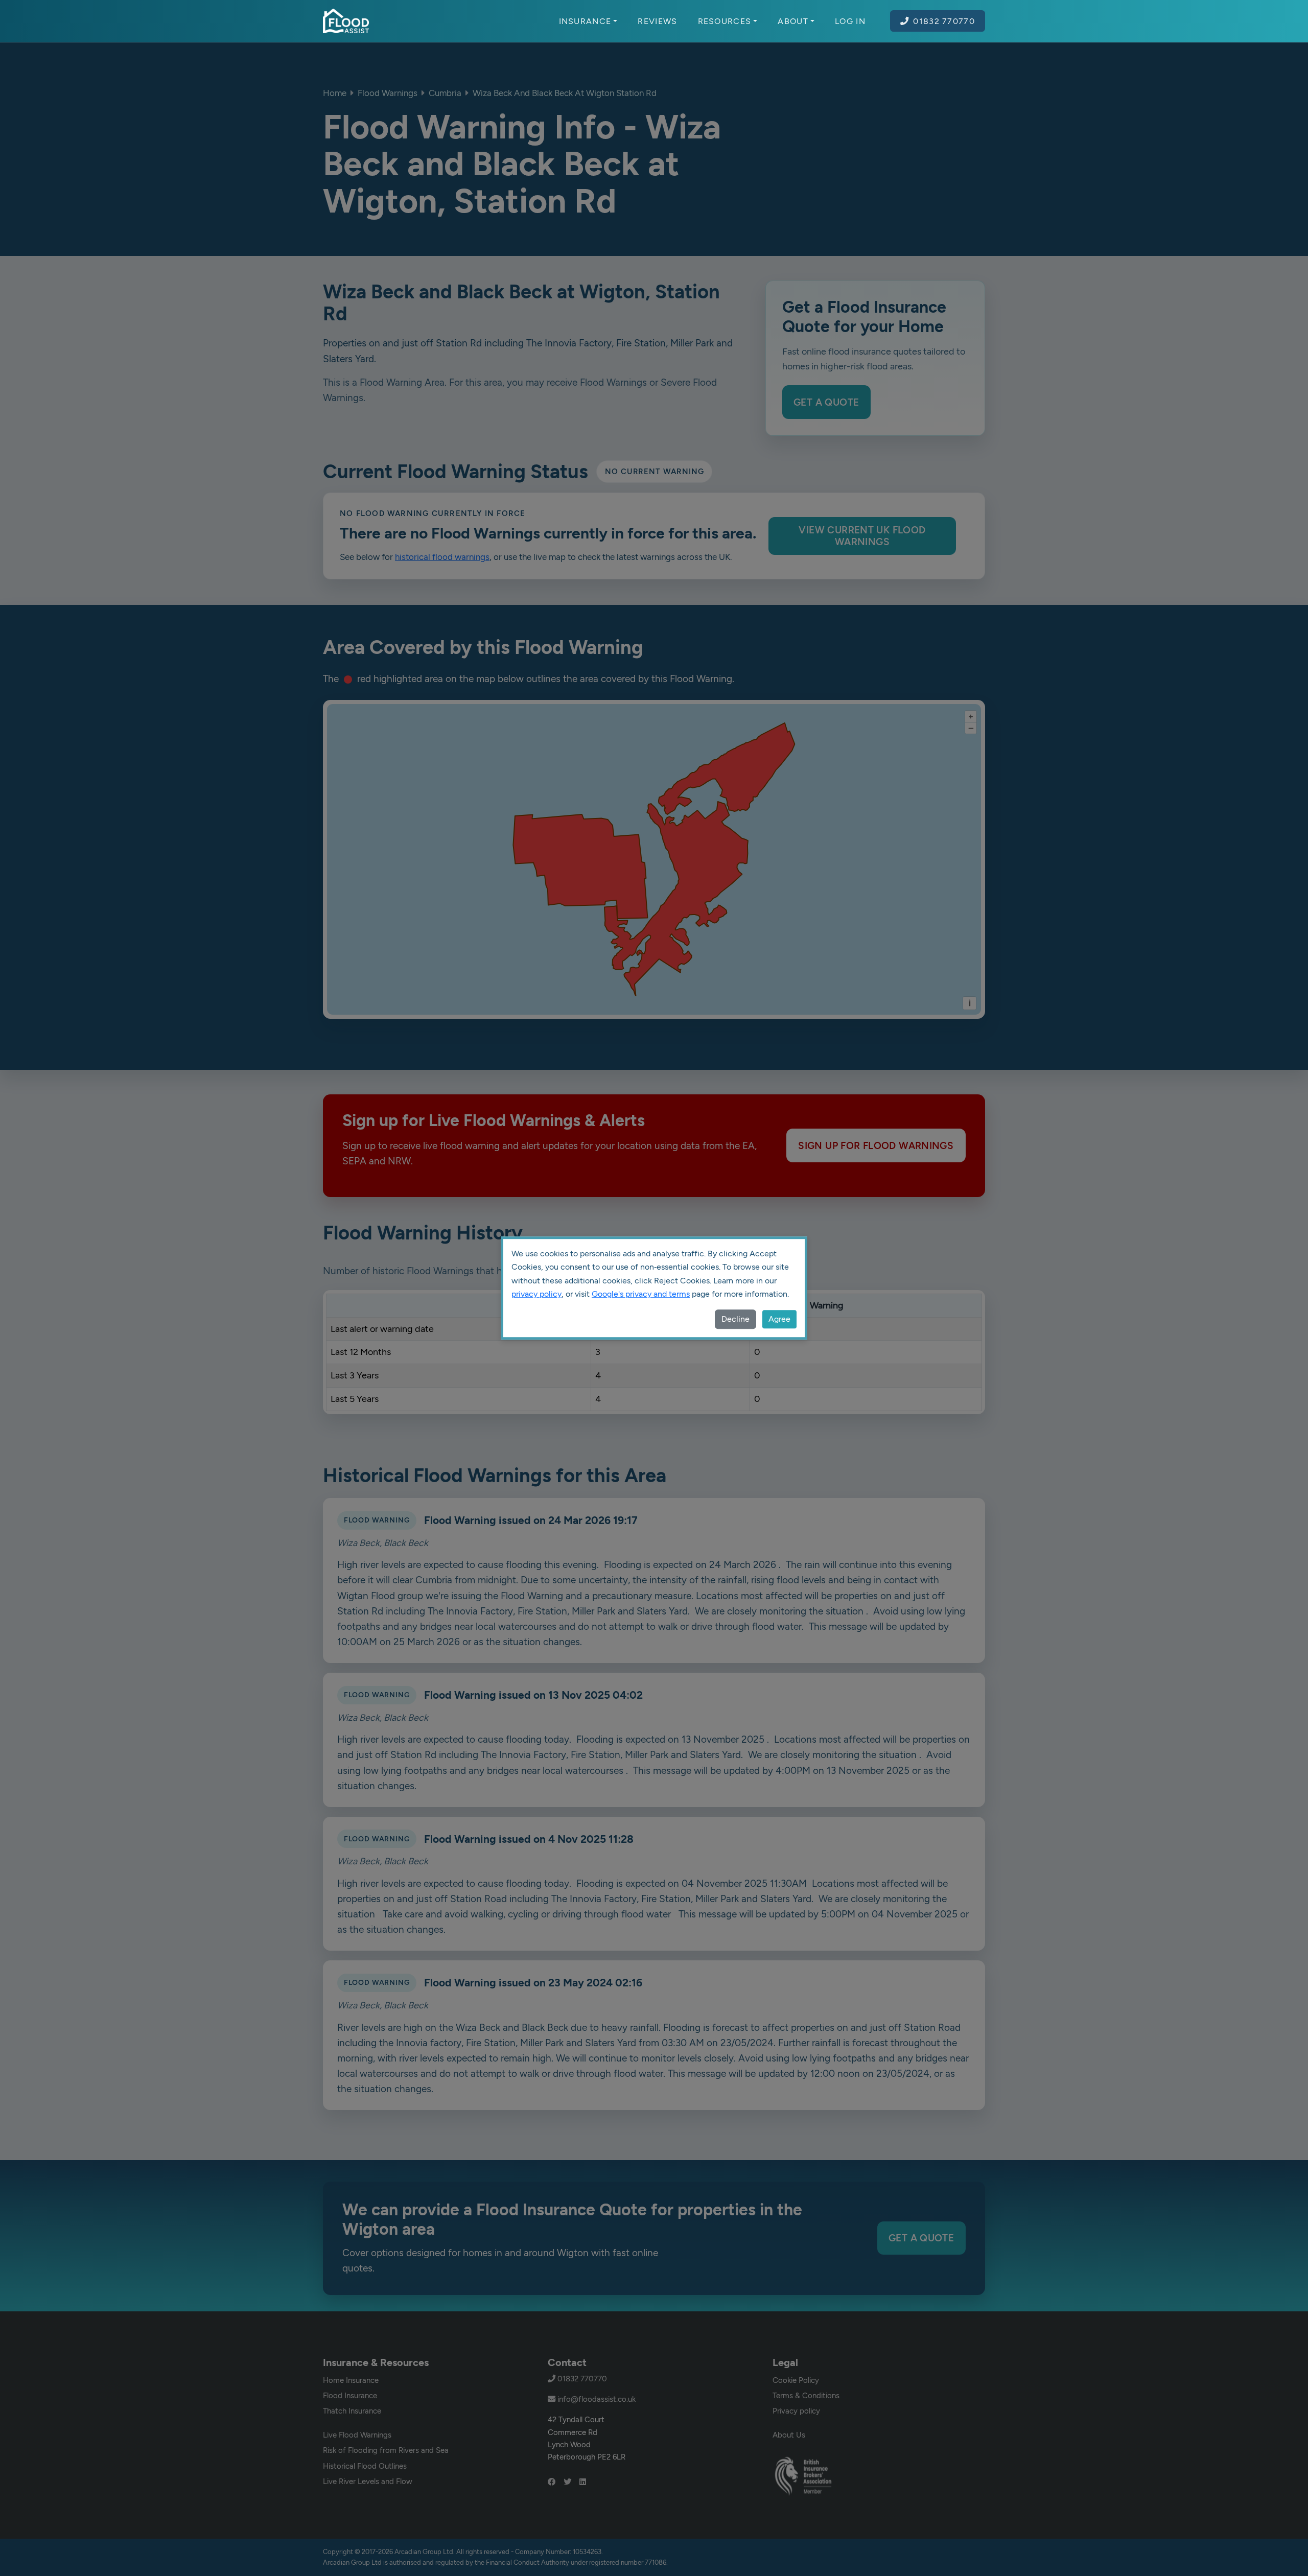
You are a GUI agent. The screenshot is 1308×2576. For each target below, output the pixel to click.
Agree (779, 1319)
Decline (735, 1319)
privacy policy (536, 1294)
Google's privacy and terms (641, 1294)
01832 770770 (944, 21)
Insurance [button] (585, 21)
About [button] (793, 21)
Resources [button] (725, 21)
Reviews (657, 21)
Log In (850, 21)
